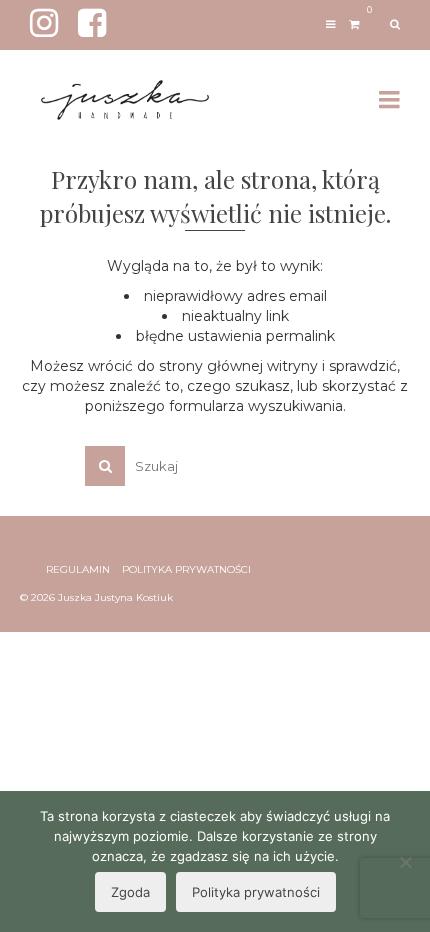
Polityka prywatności (256, 892)
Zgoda (130, 892)
